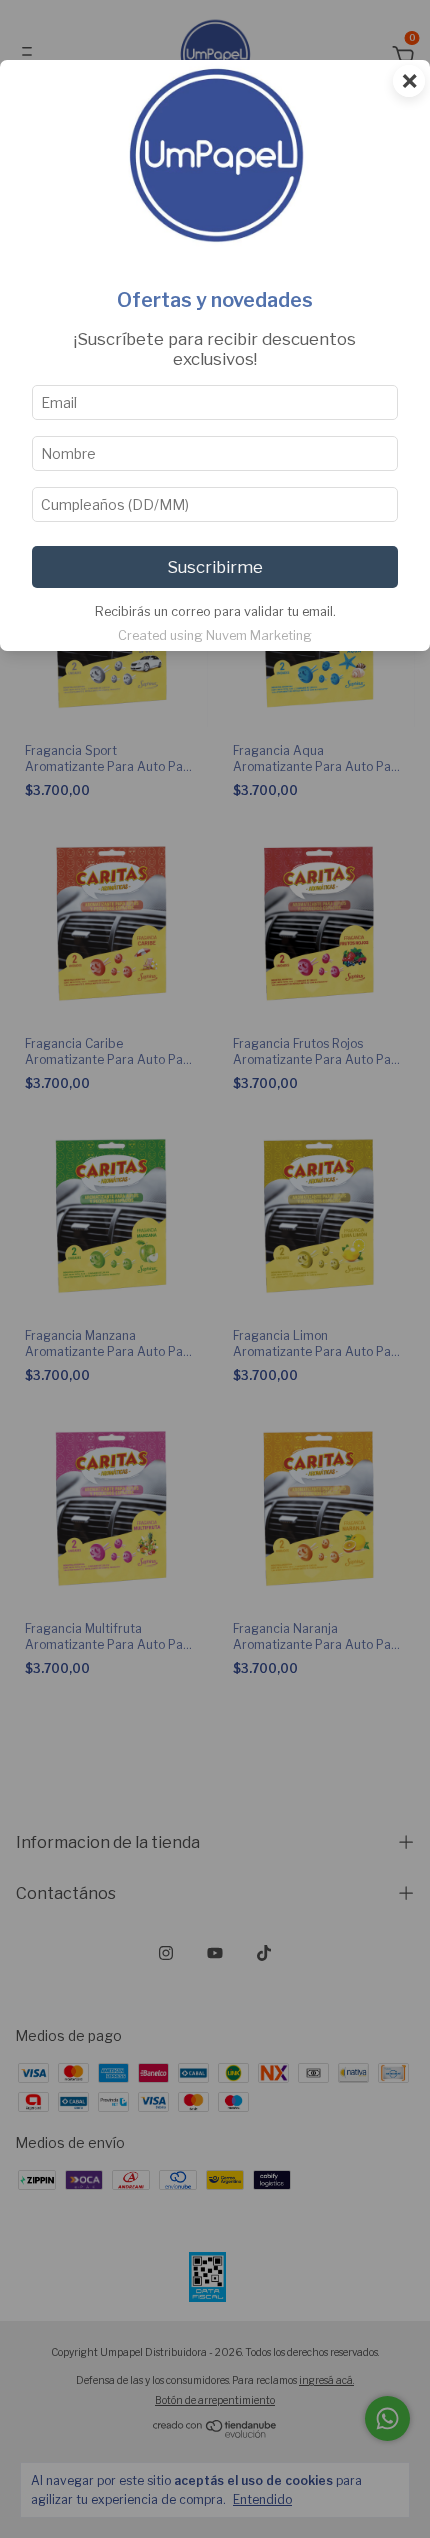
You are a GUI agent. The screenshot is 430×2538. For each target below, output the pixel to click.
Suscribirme (215, 567)
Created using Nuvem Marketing (215, 635)
